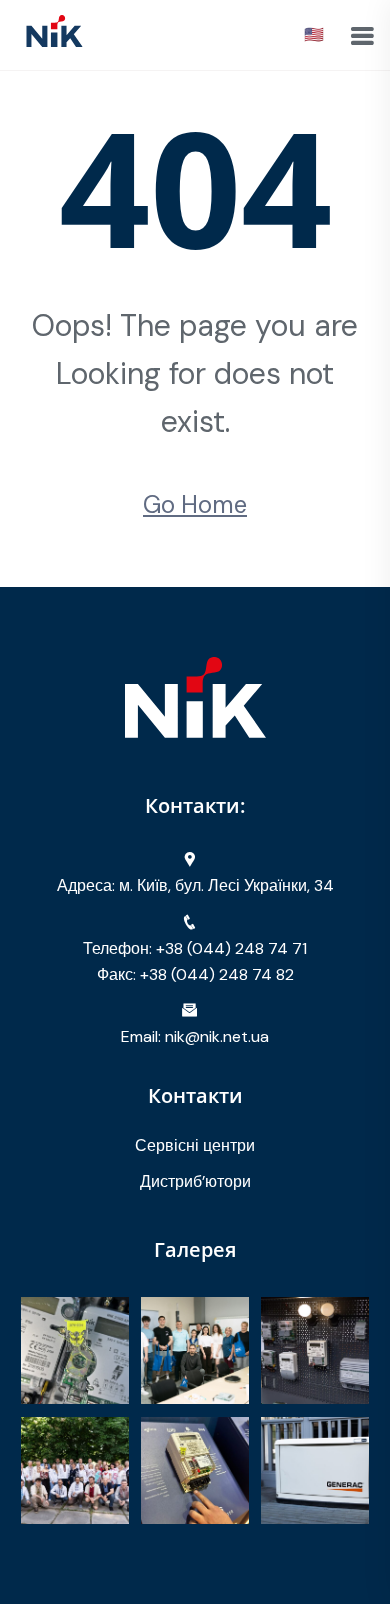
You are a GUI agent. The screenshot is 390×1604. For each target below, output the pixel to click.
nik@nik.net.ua (217, 1036)
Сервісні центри (195, 1145)
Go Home (195, 504)
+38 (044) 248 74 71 (231, 948)
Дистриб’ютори (195, 1181)
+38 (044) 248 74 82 (217, 974)
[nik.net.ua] (54, 33)
